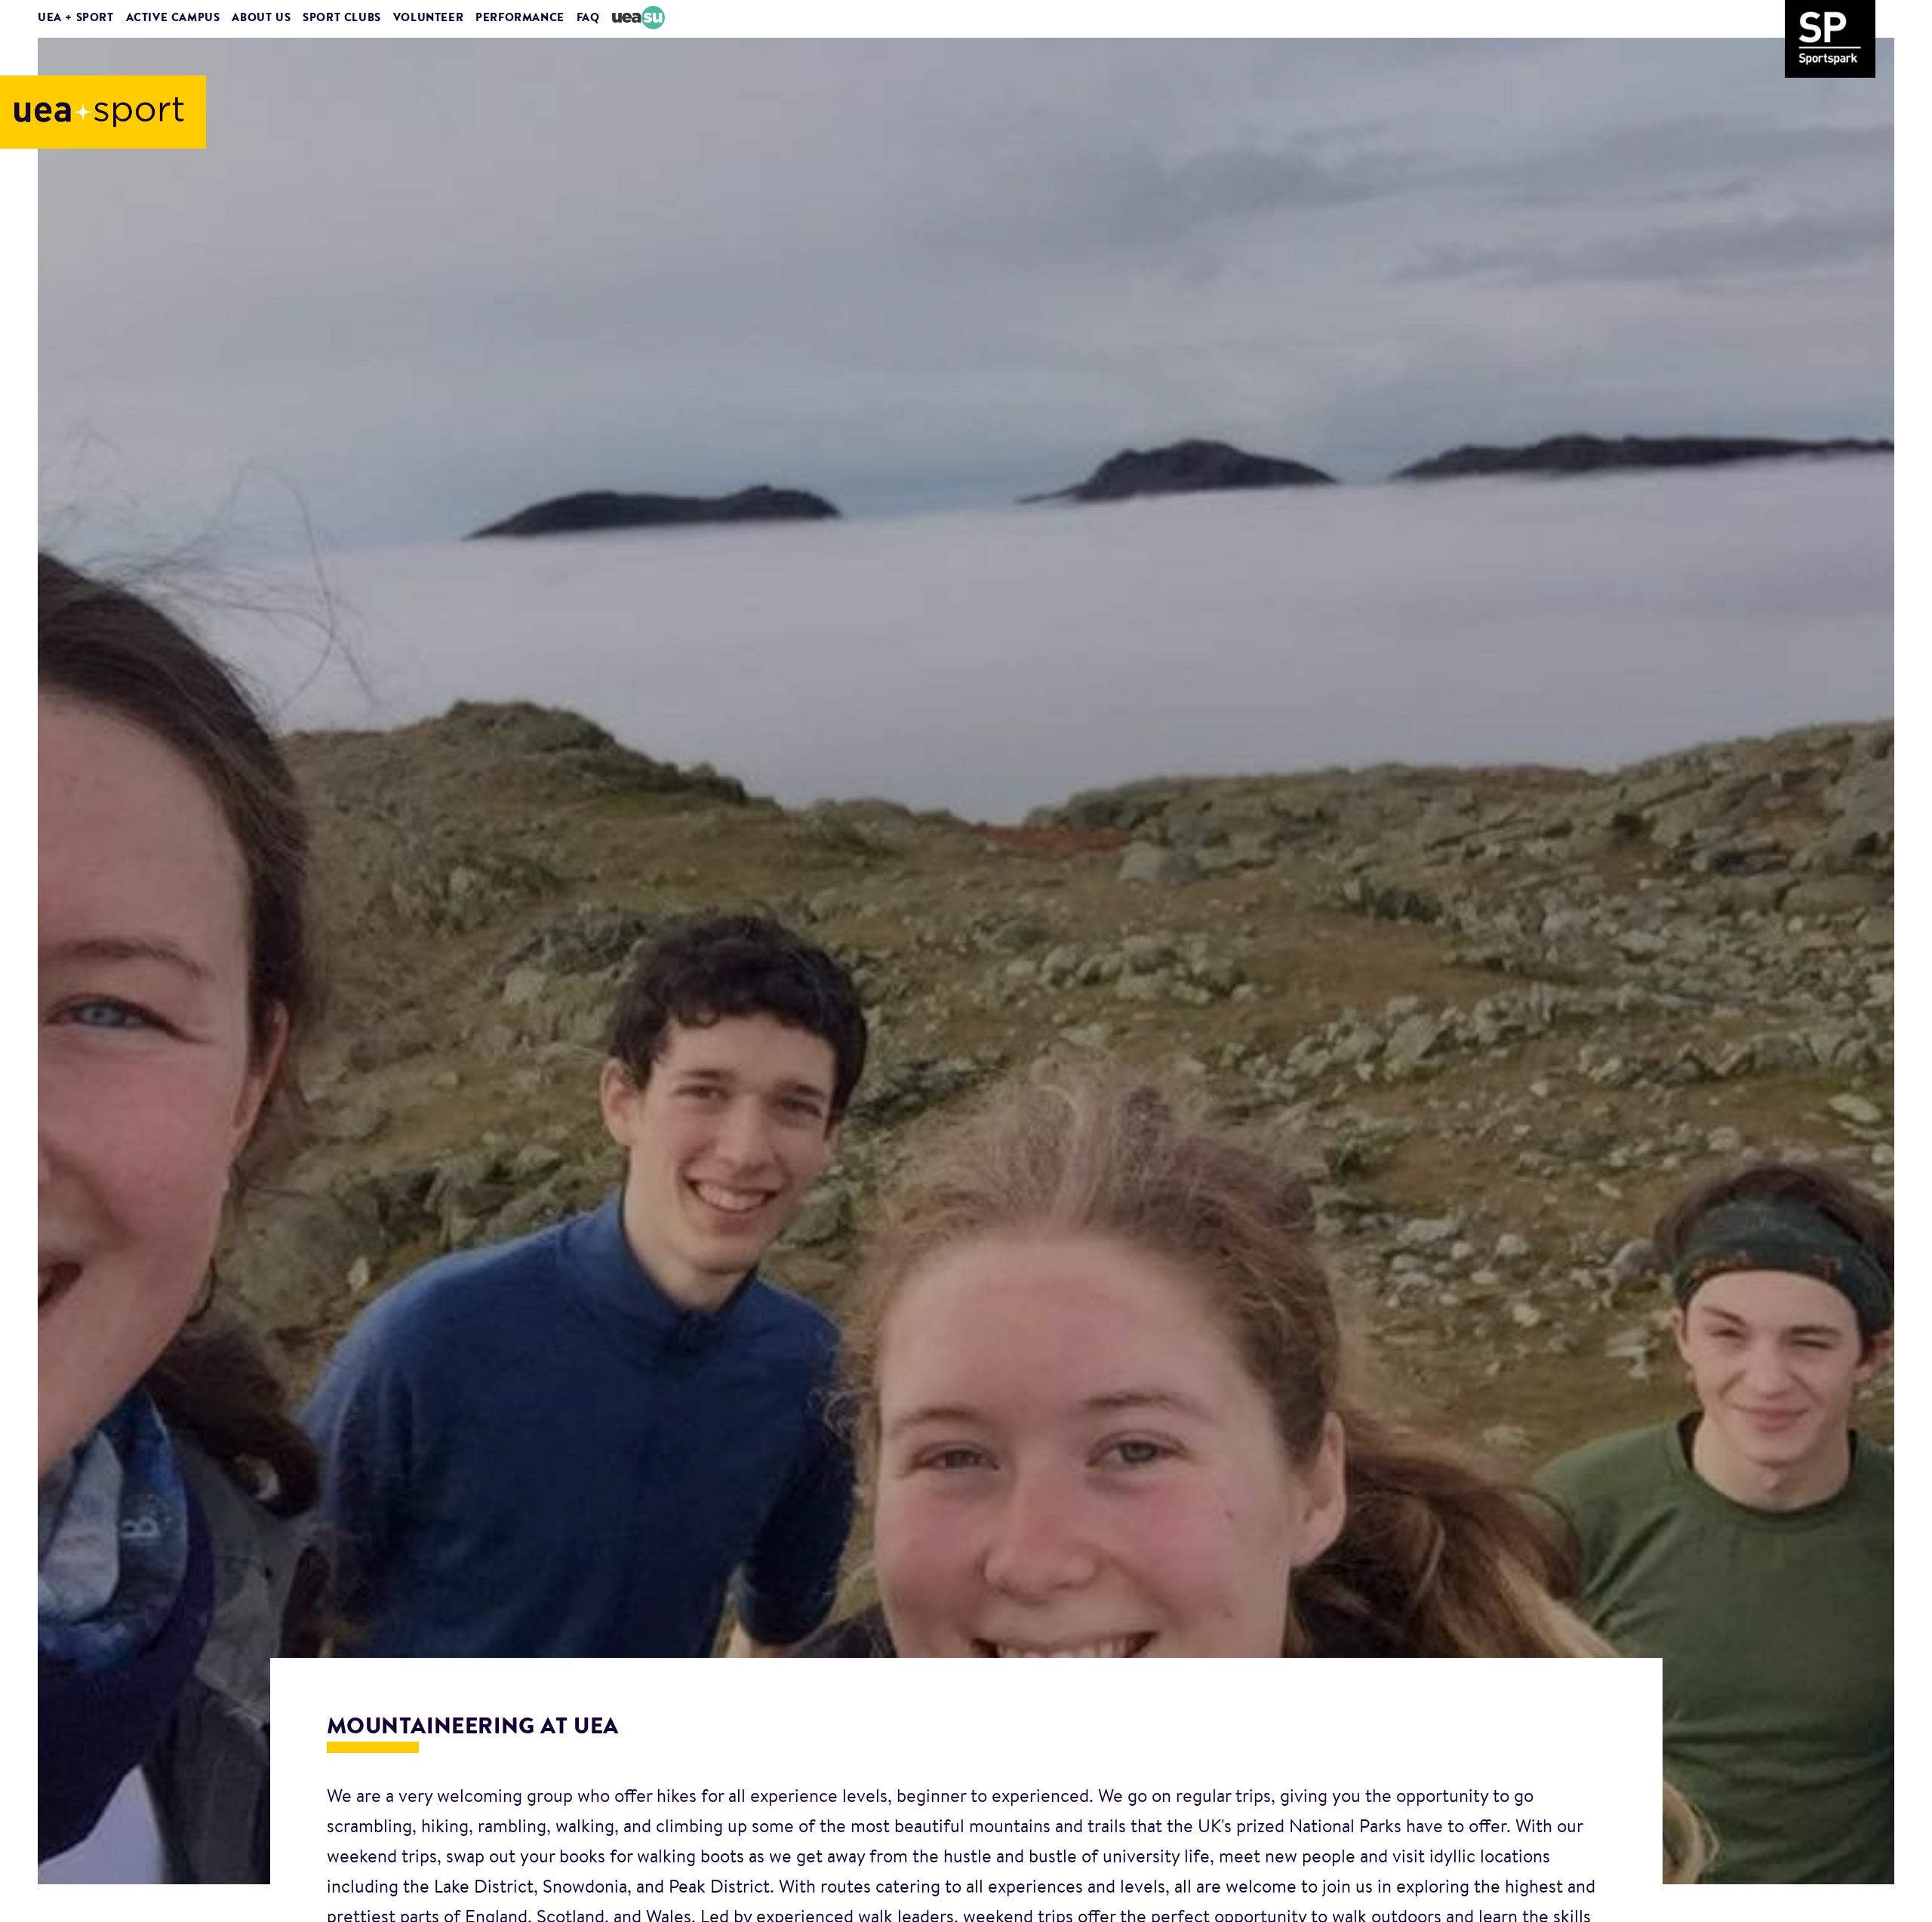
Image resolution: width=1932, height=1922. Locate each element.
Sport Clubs (342, 18)
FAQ (588, 18)
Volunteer (428, 18)
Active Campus (173, 18)
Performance (520, 18)
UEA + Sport (76, 18)
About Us (261, 18)
